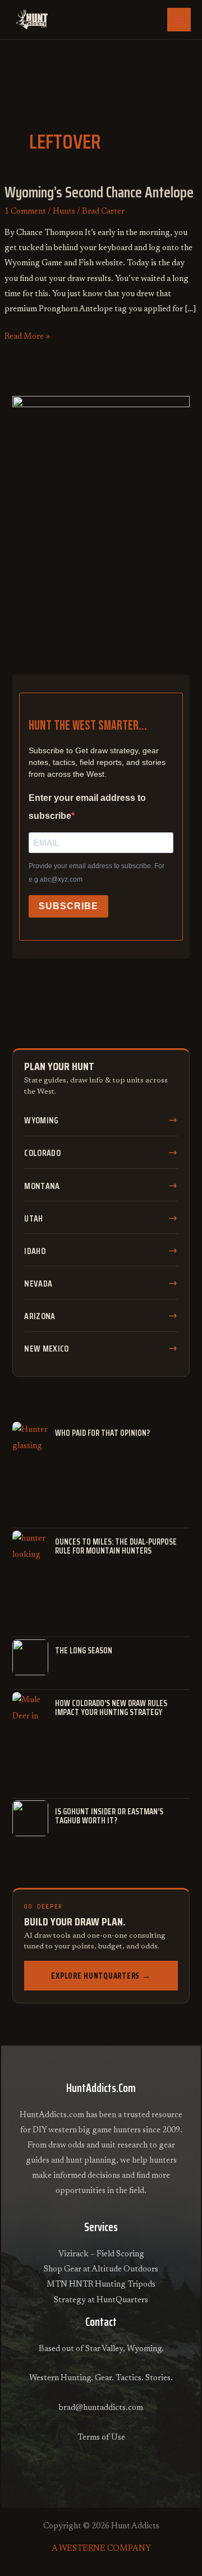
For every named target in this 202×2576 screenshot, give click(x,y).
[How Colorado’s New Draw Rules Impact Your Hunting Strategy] (30, 1710)
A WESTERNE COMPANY (101, 2549)
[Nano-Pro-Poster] (101, 512)
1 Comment (25, 212)
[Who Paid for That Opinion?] (30, 1440)
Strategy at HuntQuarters (101, 2300)
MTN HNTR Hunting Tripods (101, 2285)
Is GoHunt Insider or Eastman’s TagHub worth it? (109, 1816)
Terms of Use (101, 2438)
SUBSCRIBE (68, 906)
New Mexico (46, 1349)
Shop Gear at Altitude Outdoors (101, 2269)
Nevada (38, 1284)
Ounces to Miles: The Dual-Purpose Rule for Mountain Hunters (116, 1546)
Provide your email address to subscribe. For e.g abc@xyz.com (97, 873)
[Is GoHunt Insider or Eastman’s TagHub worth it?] (30, 1818)
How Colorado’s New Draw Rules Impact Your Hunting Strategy (111, 1708)
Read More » (27, 335)
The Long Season (84, 1651)
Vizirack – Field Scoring (101, 2254)
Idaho (35, 1251)
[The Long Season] (30, 1657)
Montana (42, 1186)
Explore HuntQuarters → (101, 1976)
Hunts (64, 212)
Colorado (42, 1153)
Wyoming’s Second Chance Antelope (99, 192)
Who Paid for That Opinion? (102, 1433)
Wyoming (41, 1120)
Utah (33, 1218)
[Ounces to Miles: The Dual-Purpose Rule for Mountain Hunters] (30, 1549)
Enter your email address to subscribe (87, 807)
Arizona (40, 1316)
